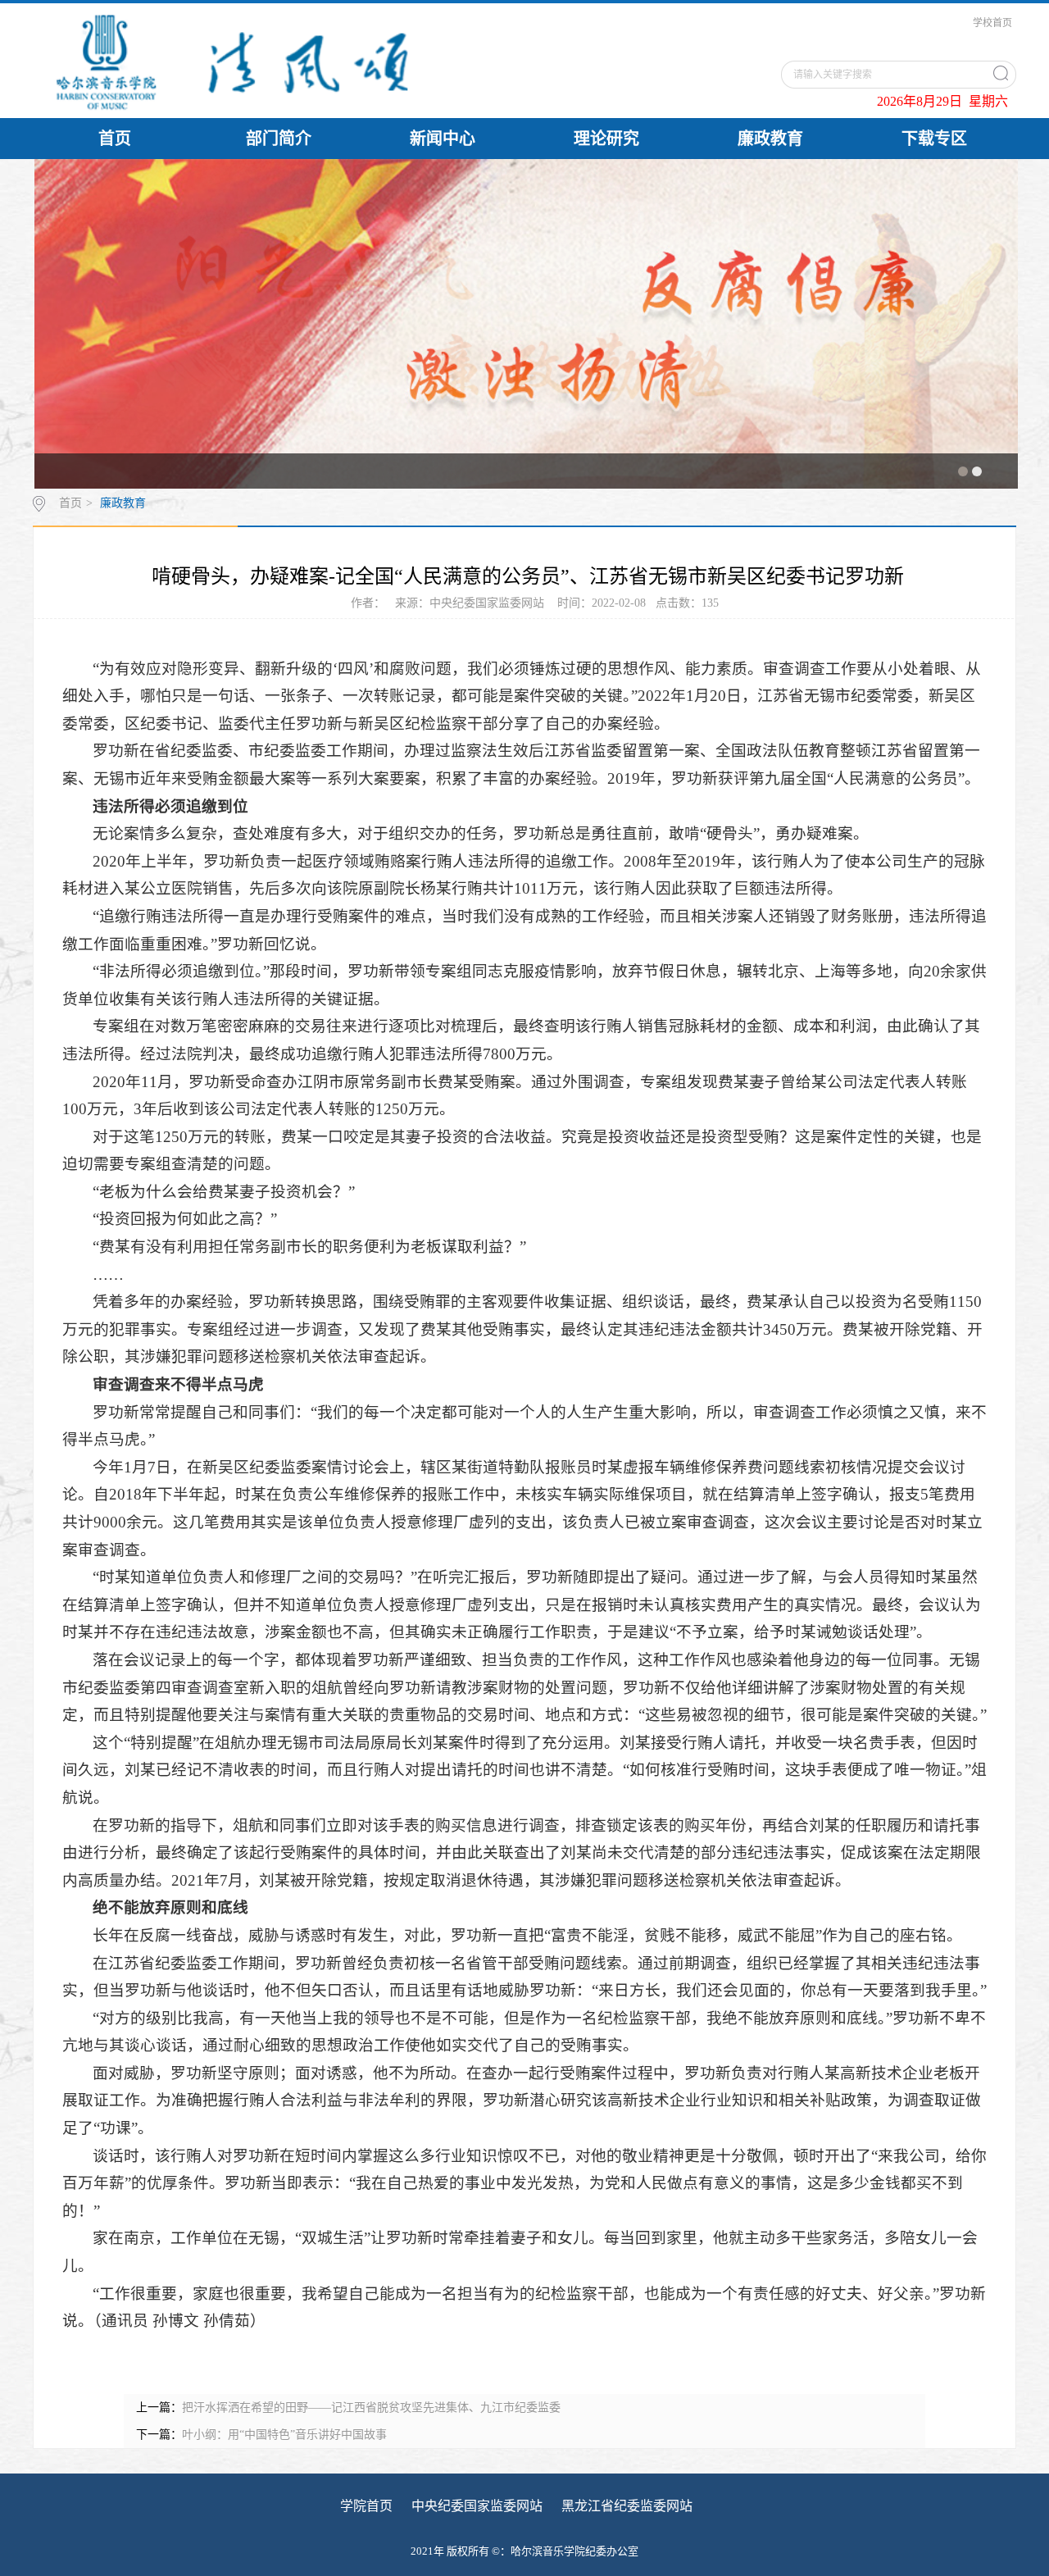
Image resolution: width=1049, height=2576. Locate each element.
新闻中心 (443, 139)
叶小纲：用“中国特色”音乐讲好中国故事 (284, 2435)
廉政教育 (770, 139)
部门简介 (279, 139)
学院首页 (366, 2506)
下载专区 (934, 139)
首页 (115, 139)
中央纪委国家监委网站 (477, 2506)
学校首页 (992, 23)
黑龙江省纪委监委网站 (627, 2506)
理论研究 (606, 139)
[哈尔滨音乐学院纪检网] (296, 61)
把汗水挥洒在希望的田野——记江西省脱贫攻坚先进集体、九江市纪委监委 (371, 2408)
